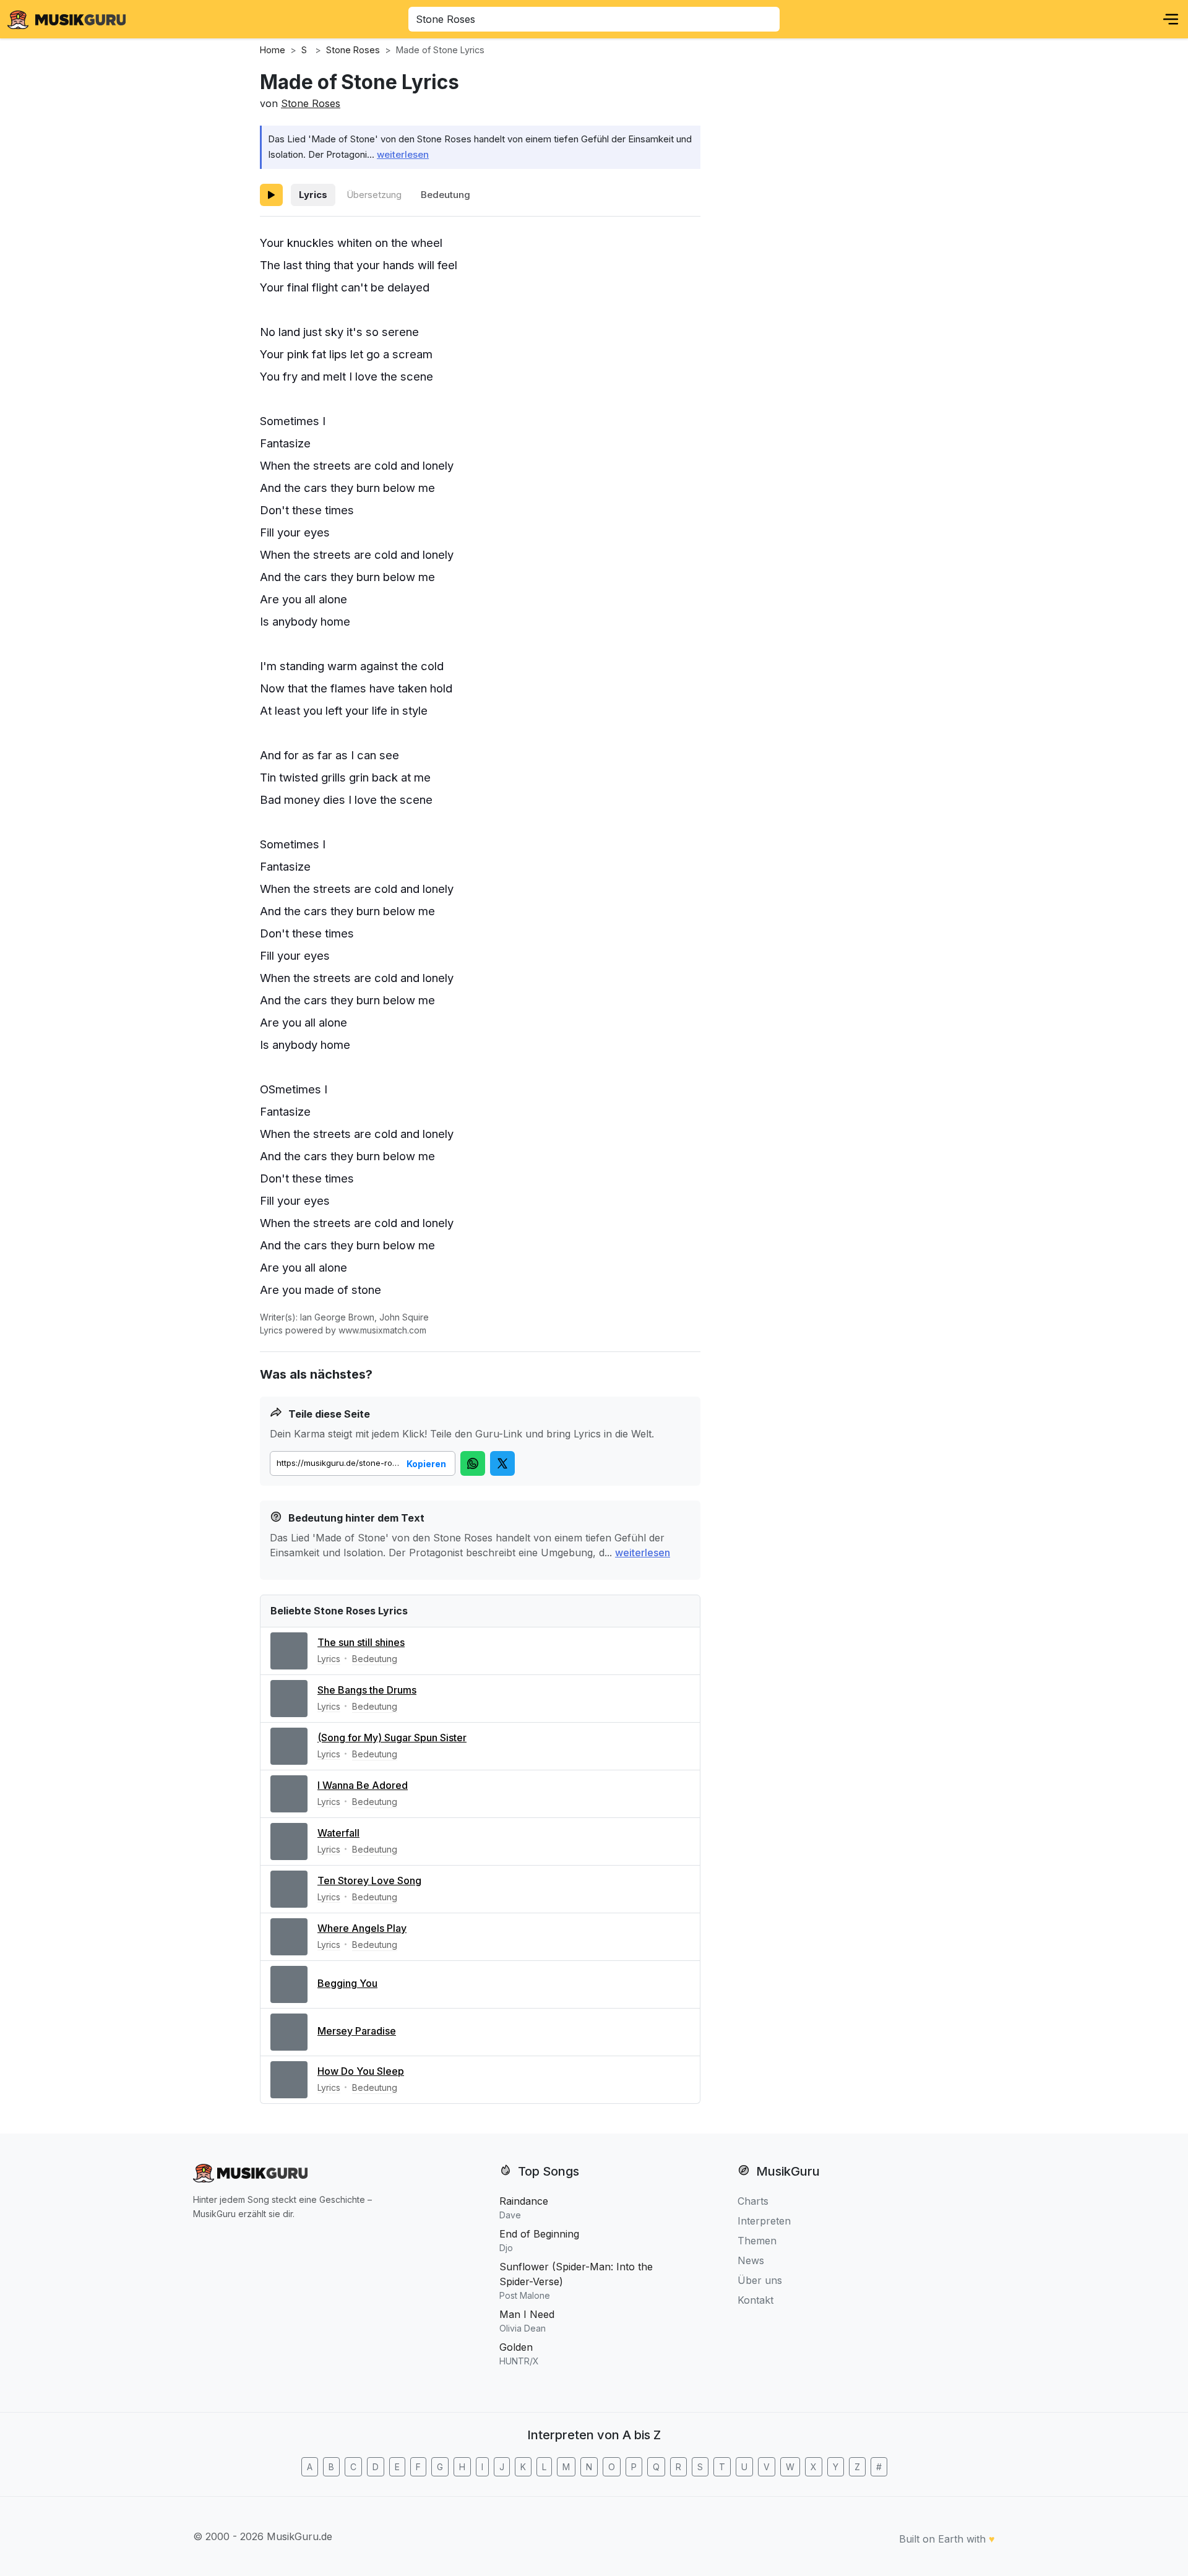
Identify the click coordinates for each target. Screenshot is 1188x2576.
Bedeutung (445, 195)
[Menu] (1171, 19)
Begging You (347, 1983)
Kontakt (755, 2300)
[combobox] (594, 19)
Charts (753, 2201)
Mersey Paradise (357, 2031)
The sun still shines (361, 1642)
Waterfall (338, 1833)
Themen (757, 2241)
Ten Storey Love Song (369, 1880)
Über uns (760, 2280)
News (751, 2260)
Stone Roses (311, 103)
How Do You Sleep (361, 2071)
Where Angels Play (362, 1928)
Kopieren (426, 1464)
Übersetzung (374, 195)
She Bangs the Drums (367, 1690)
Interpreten (764, 2221)
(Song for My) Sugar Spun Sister (392, 1738)
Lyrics (313, 195)
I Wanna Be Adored (363, 1785)
